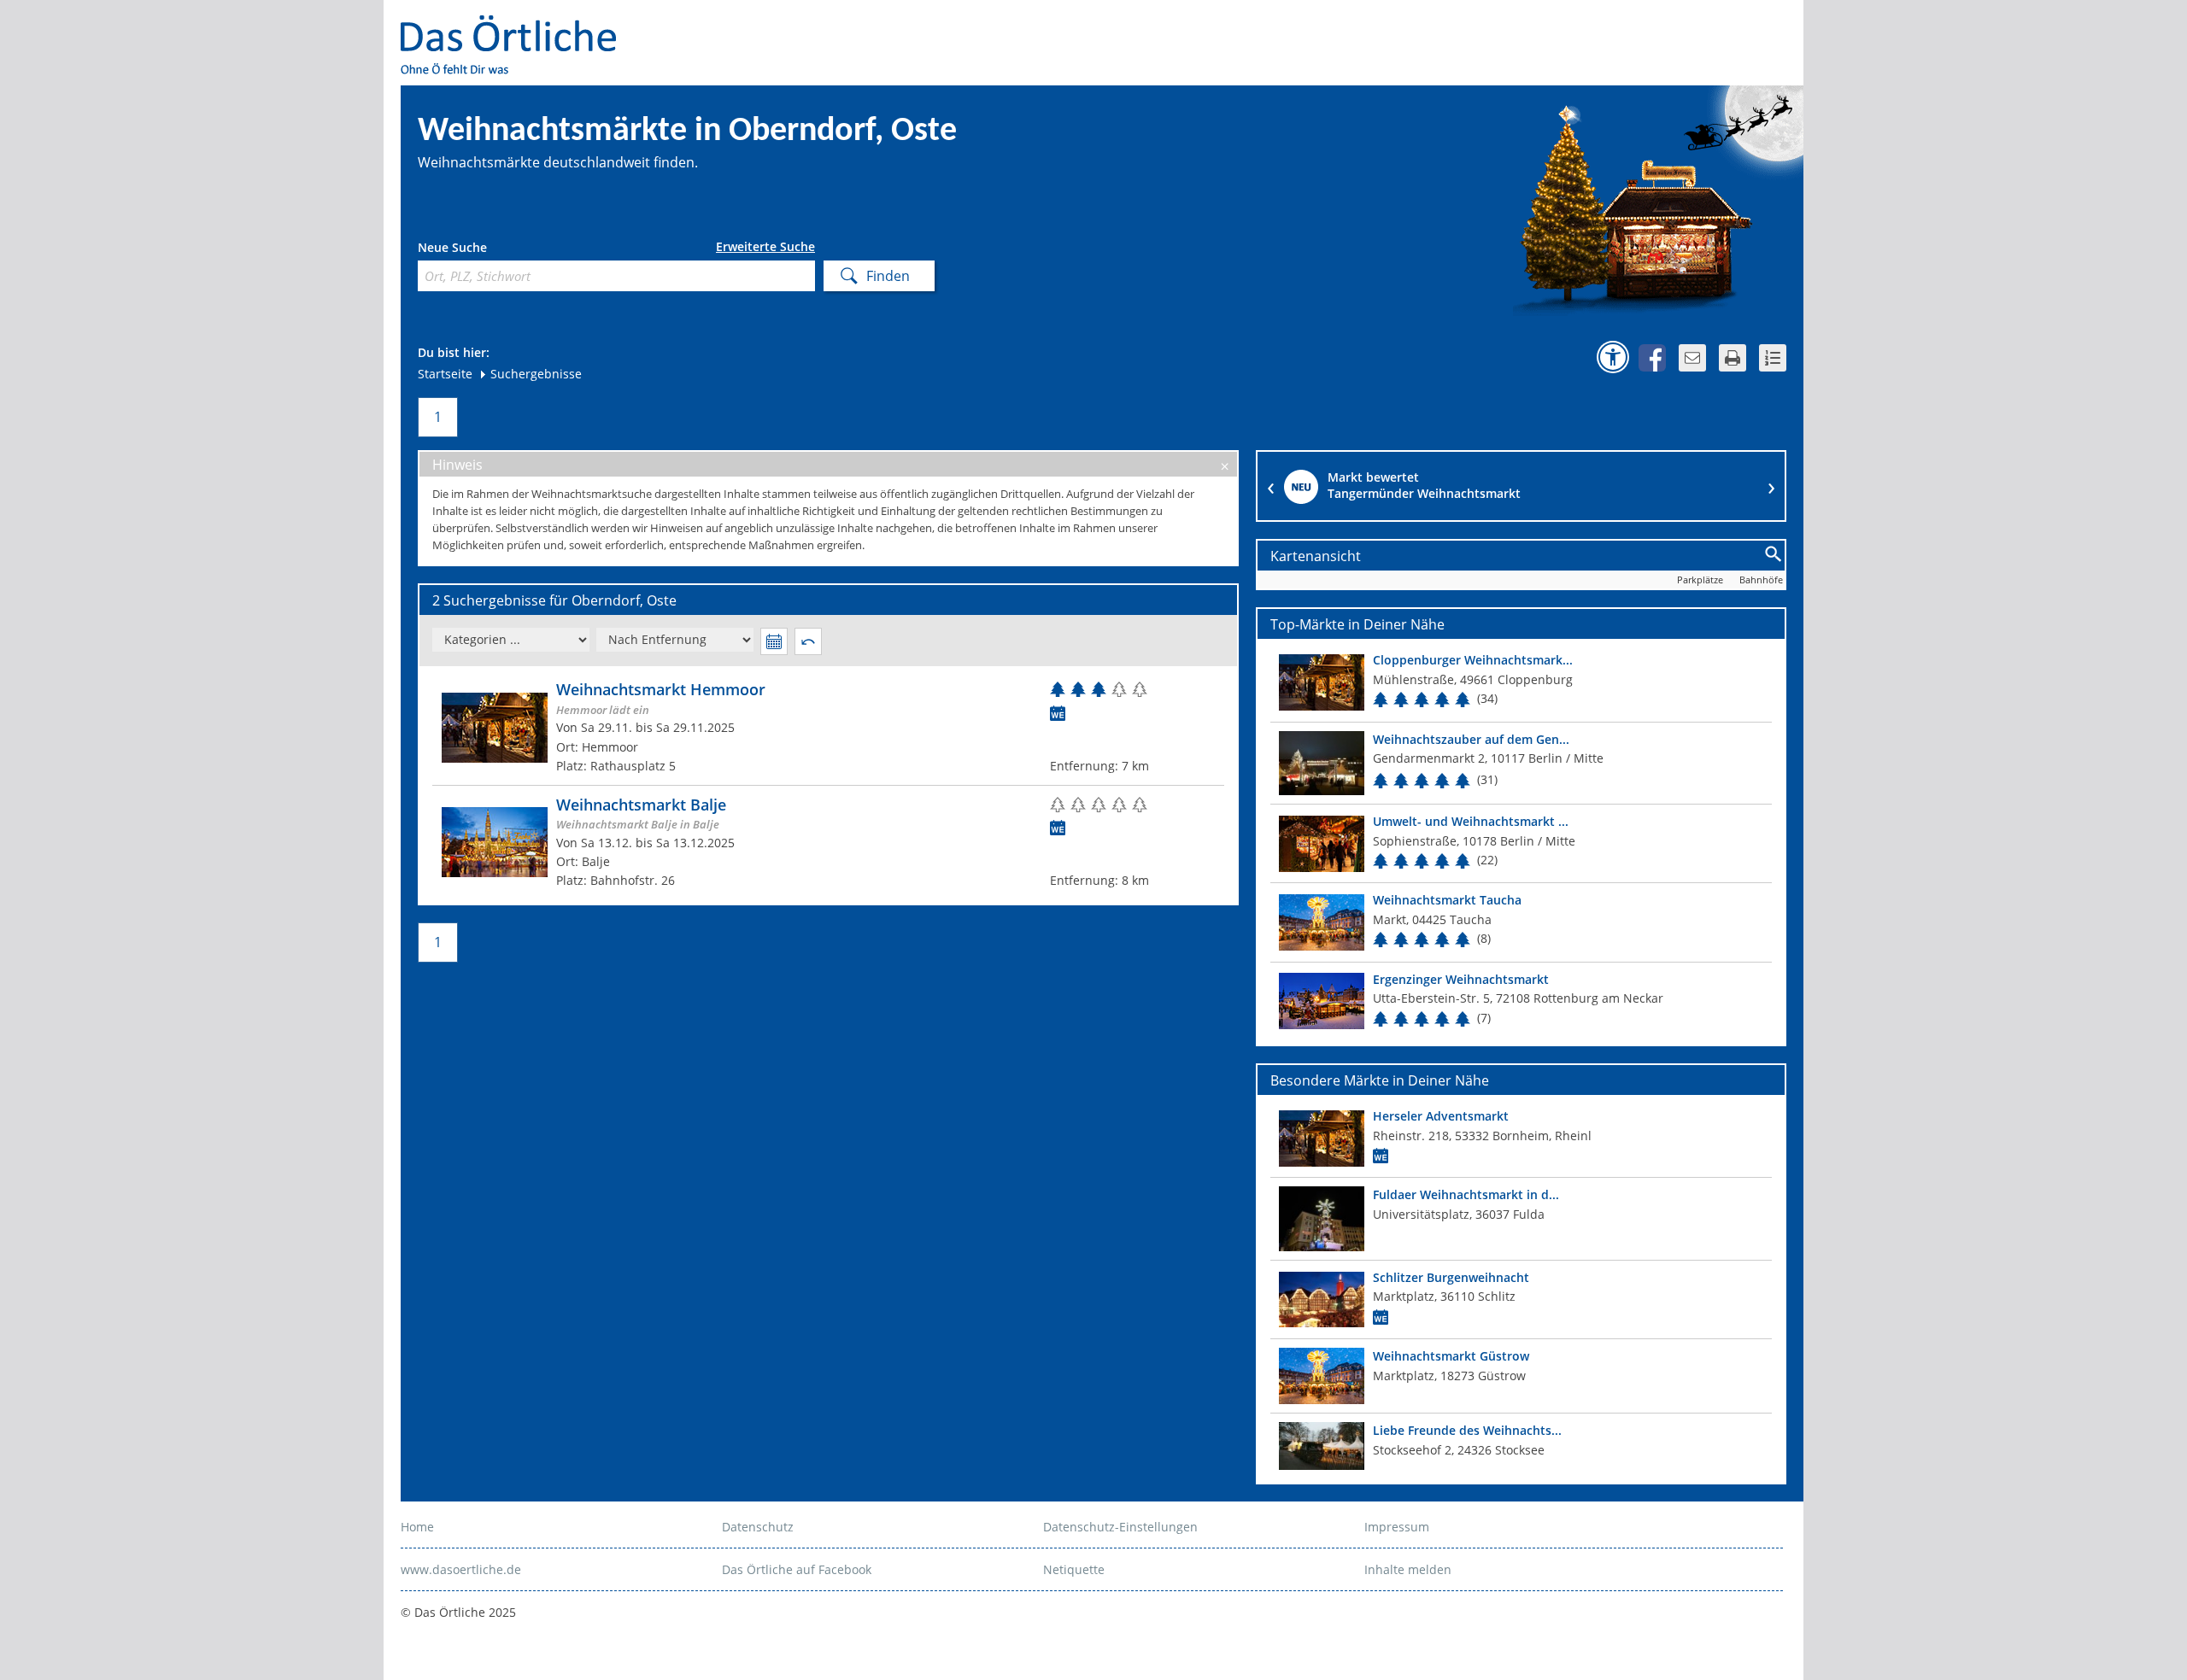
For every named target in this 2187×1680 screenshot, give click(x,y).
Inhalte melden (1408, 1569)
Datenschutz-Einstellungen (1120, 1527)
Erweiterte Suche (765, 247)
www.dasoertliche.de (461, 1569)
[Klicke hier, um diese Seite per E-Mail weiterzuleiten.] (1692, 358)
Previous (1270, 486)
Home (417, 1527)
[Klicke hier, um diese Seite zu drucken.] (1733, 358)
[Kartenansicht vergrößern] (1774, 555)
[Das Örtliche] (516, 26)
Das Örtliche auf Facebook (797, 1569)
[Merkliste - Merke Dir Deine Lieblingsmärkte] (1773, 358)
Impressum (1397, 1527)
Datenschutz (758, 1527)
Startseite (445, 374)
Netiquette (1074, 1569)
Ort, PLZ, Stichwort (493, 250)
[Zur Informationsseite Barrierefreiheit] (1613, 357)
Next (1772, 486)
